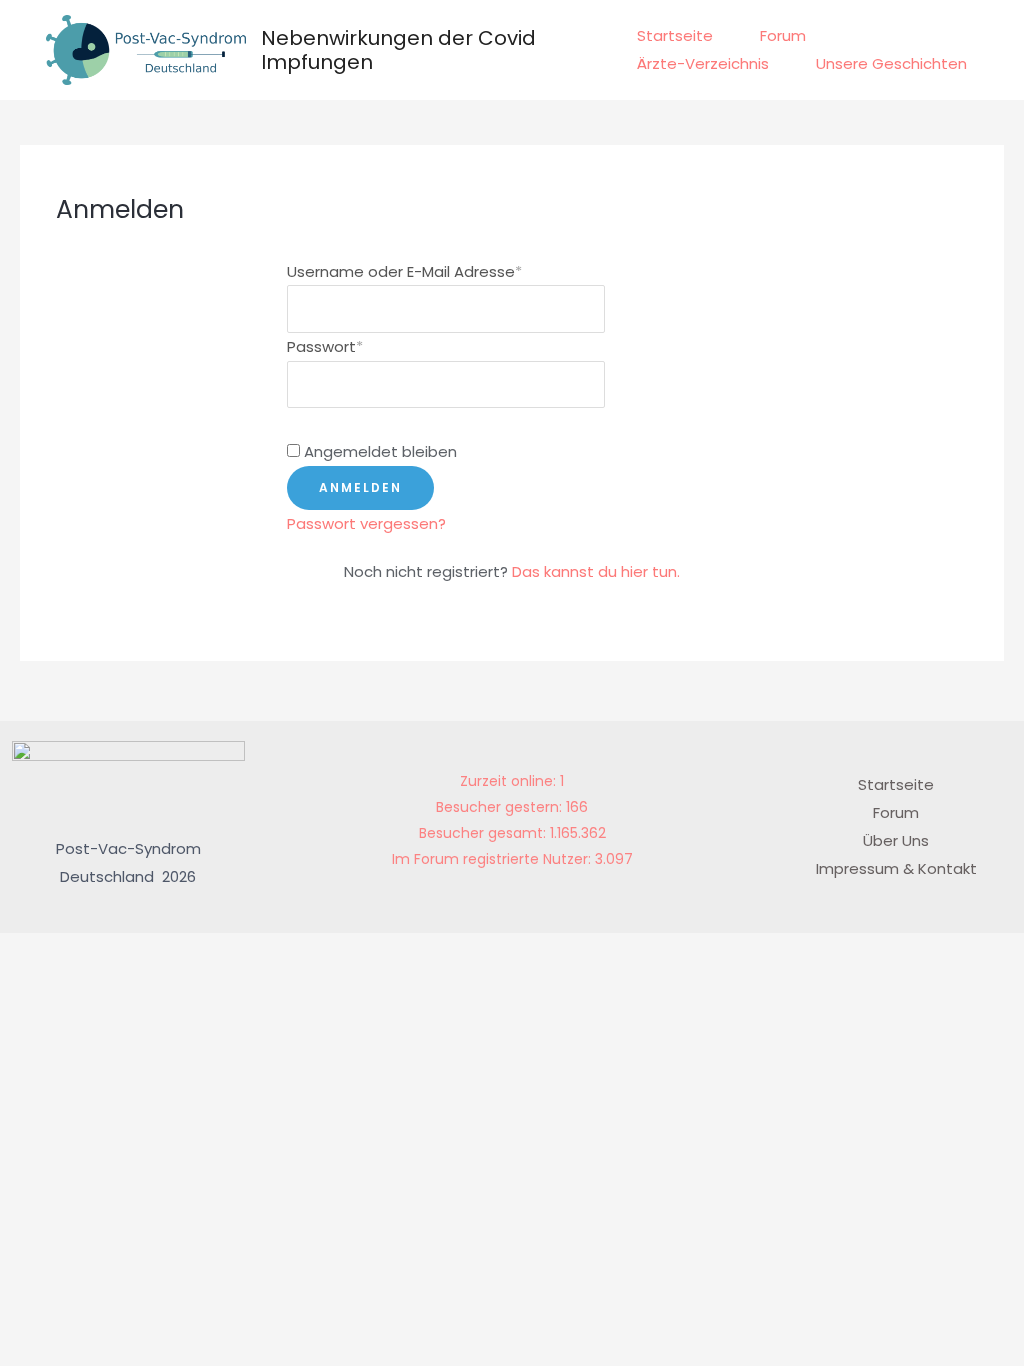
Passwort (325, 346)
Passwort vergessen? (366, 523)
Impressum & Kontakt (896, 868)
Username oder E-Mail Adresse (404, 271)
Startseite (675, 35)
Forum (783, 35)
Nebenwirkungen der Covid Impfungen (398, 50)
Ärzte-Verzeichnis (703, 63)
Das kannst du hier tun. (596, 571)
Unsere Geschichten (891, 63)
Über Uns (896, 840)
